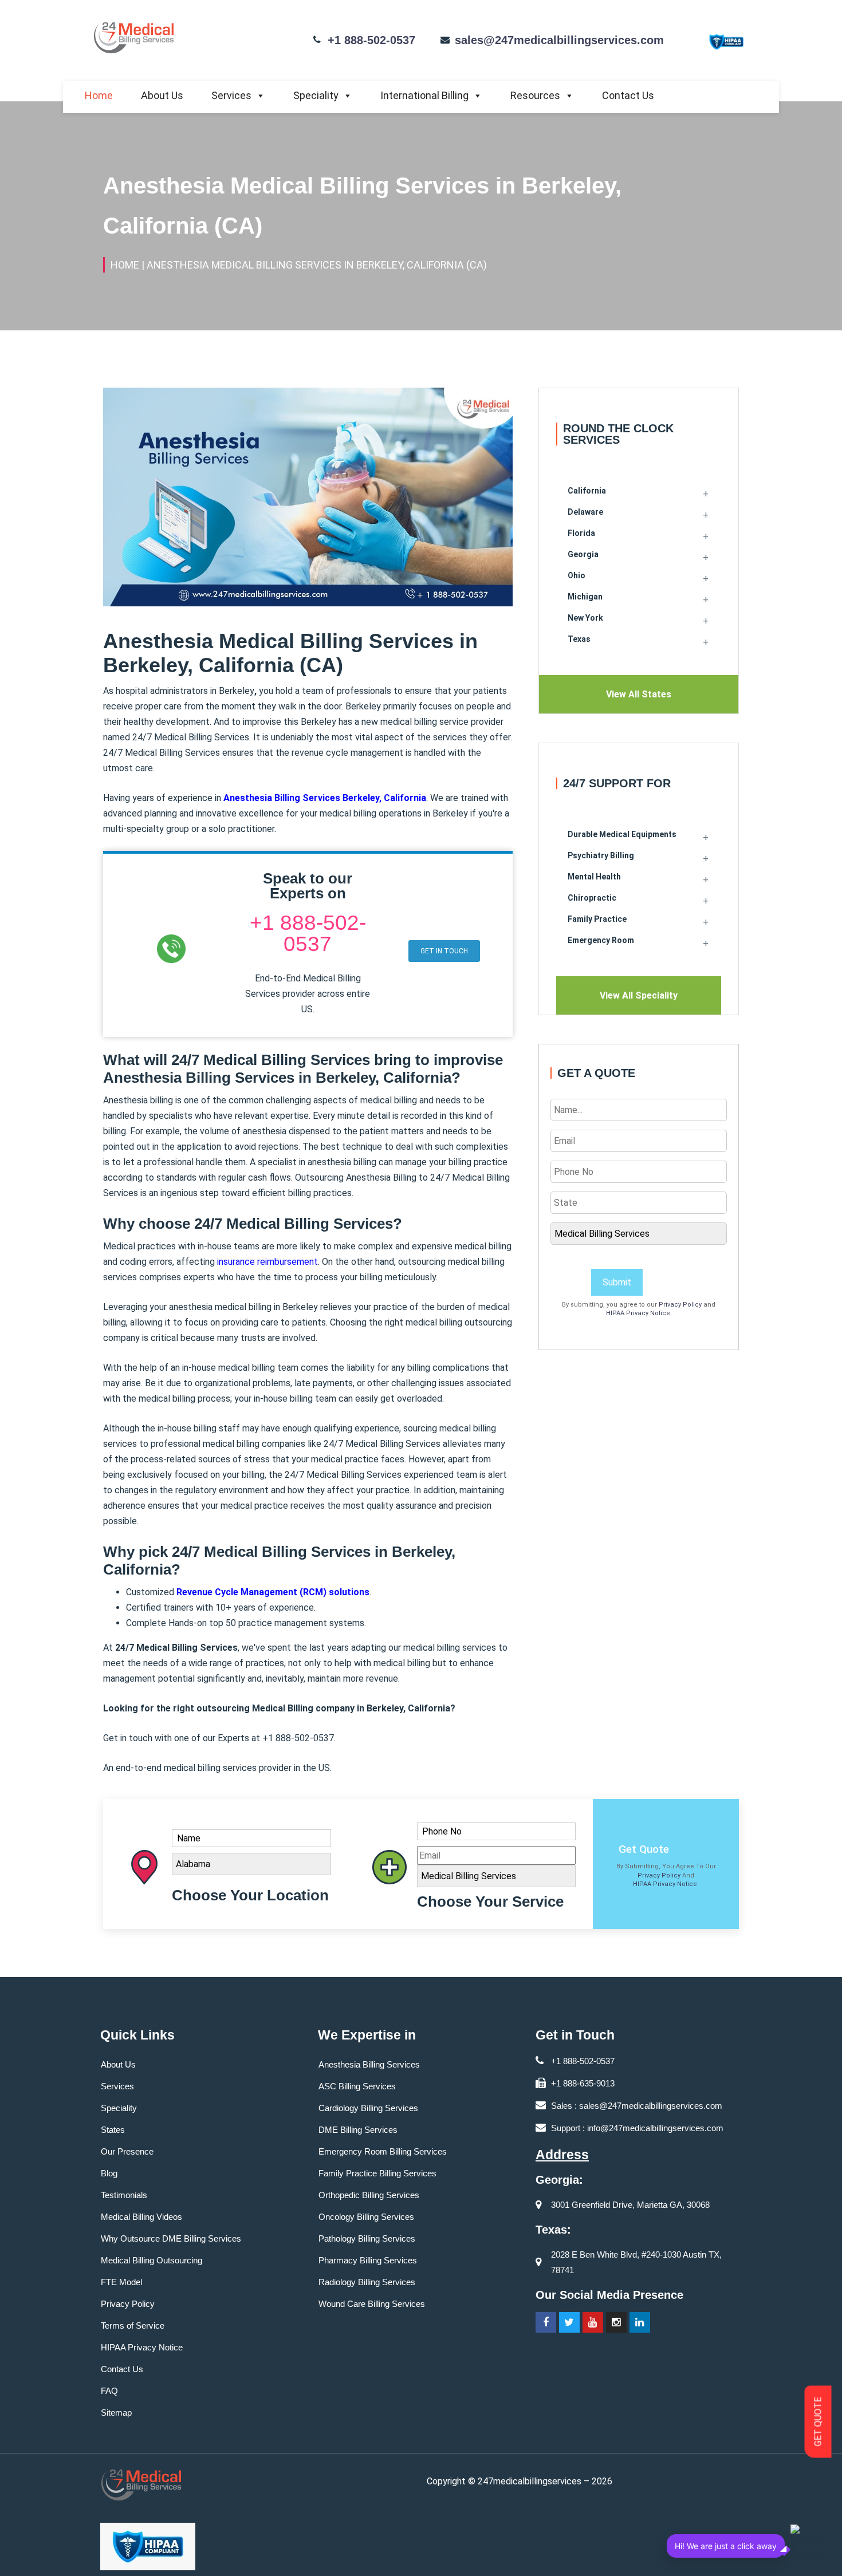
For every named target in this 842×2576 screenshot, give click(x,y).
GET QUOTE (818, 2422)
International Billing (424, 95)
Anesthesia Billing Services (369, 2064)
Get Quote (644, 1849)
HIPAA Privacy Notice (638, 1313)
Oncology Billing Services (366, 2217)
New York (585, 618)
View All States (639, 694)
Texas (579, 639)
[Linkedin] (640, 2322)
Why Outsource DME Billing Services (171, 2238)
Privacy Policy (680, 1305)
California (587, 491)
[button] (444, 951)
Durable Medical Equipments (622, 834)
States (113, 2130)
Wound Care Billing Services (372, 2304)
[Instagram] (616, 2322)
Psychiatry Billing (601, 855)
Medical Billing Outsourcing (152, 2260)
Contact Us (628, 95)
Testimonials (124, 2195)
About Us (162, 95)
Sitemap (116, 2413)
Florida (581, 533)
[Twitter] (569, 2322)
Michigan (585, 597)
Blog (109, 2173)
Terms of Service (133, 2325)
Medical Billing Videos (141, 2217)
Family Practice (597, 919)
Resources (535, 95)
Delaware (585, 512)
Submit (617, 1282)
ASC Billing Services (357, 2086)
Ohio (577, 575)
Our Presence (127, 2151)
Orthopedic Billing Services (369, 2195)
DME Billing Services (358, 2130)
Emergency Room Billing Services (383, 2151)
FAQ (109, 2391)
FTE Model (121, 2282)
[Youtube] (593, 2322)
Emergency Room (601, 940)
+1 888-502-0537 (371, 40)
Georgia (583, 554)
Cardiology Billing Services (368, 2108)
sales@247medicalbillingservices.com (559, 40)
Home (99, 95)
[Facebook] (546, 2322)
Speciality (316, 95)
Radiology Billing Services (367, 2282)
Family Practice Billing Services (377, 2173)
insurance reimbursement (267, 1262)
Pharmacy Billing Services (368, 2260)
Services (231, 95)
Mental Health (594, 877)
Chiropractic (592, 898)
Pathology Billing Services (367, 2238)
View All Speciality (639, 995)
